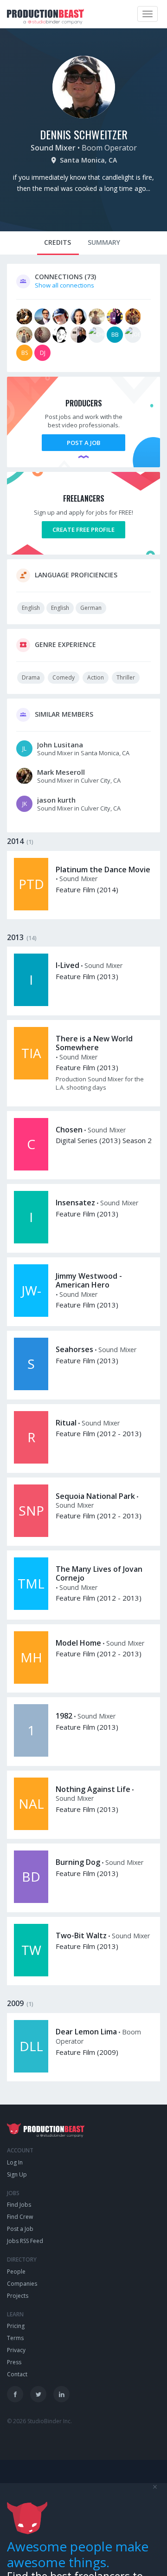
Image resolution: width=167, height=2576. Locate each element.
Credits (58, 242)
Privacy (16, 2350)
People (16, 2272)
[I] (31, 1004)
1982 (64, 1716)
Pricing (16, 2326)
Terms (15, 2338)
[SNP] (31, 1535)
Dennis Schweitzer (84, 134)
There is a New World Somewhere (94, 1043)
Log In (15, 2162)
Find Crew (20, 2217)
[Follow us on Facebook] (15, 2394)
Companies (22, 2284)
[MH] (31, 1681)
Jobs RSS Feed (25, 2241)
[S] (31, 1388)
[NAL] (31, 1828)
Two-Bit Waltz (81, 1935)
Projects (18, 2296)
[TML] (31, 1608)
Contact (17, 2374)
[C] (31, 1168)
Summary (104, 242)
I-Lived (67, 965)
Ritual (66, 1423)
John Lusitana (60, 745)
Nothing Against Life (93, 1789)
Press (14, 2362)
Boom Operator (109, 148)
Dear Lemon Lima (86, 2032)
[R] (31, 1461)
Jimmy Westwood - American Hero (89, 1280)
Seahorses (74, 1349)
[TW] (31, 1974)
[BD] (31, 1901)
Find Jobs (19, 2205)
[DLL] (31, 2070)
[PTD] (31, 908)
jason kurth (56, 800)
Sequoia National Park (95, 1496)
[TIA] (31, 1077)
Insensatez (75, 1203)
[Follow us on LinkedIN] (61, 2394)
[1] (31, 1754)
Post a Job (83, 443)
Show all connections (64, 285)
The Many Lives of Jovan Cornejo (99, 1573)
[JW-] (31, 1314)
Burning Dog (78, 1862)
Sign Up (17, 2174)
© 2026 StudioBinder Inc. (39, 2421)
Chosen (69, 1130)
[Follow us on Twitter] (38, 2394)
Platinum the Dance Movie (103, 870)
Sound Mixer (53, 148)
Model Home (78, 1643)
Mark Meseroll (61, 772)
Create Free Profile (83, 530)
